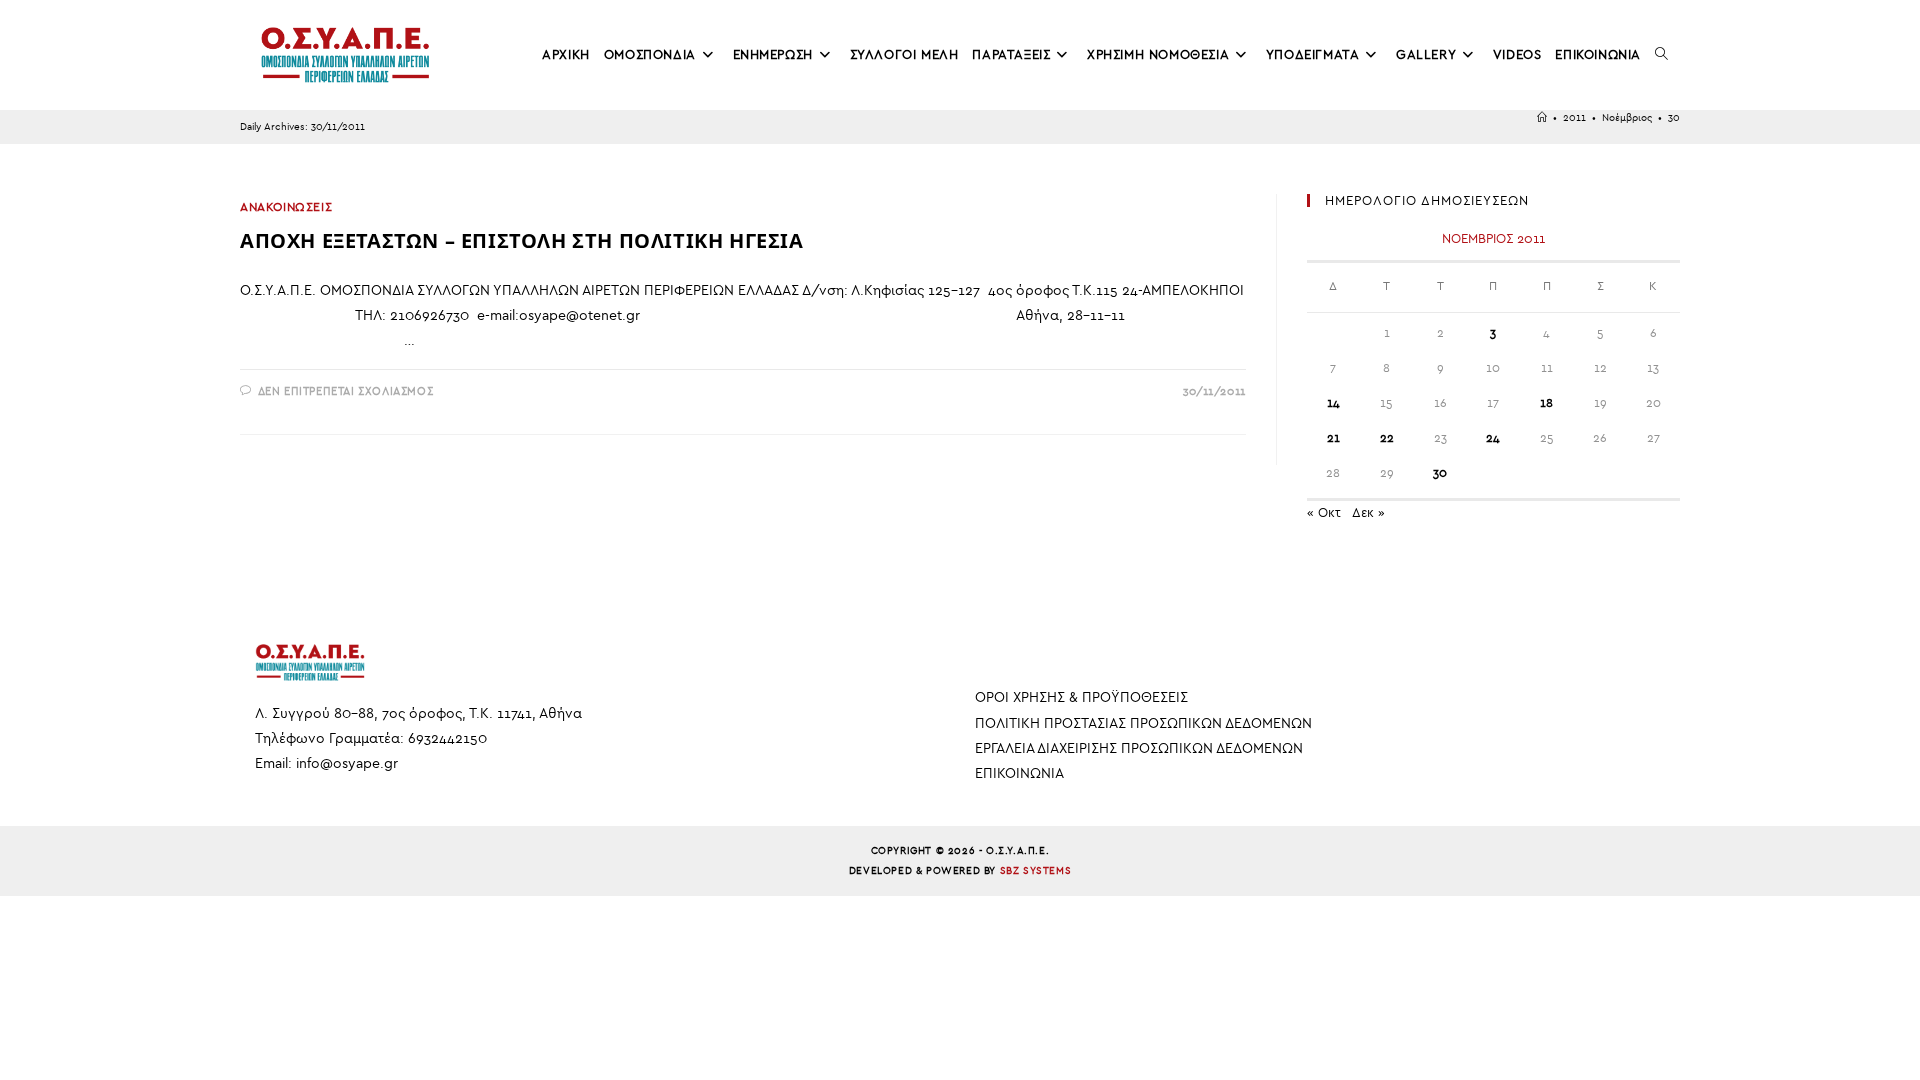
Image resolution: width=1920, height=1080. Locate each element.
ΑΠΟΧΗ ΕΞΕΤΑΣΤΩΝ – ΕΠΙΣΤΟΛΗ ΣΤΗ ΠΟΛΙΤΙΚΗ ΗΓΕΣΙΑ (522, 240)
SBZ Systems (1036, 871)
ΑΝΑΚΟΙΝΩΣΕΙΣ (286, 207)
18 (1546, 403)
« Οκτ (1324, 512)
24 (1493, 438)
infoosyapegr (347, 763)
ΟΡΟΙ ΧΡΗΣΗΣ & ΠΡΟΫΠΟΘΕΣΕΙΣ (1081, 697)
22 (1387, 438)
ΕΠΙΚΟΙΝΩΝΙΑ (1019, 773)
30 (1674, 118)
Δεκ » (1368, 512)
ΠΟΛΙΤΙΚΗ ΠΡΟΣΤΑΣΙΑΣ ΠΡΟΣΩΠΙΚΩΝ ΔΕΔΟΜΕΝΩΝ (1143, 723)
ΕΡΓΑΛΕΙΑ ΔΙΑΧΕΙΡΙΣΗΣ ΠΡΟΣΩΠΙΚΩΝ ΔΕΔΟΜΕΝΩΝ (1139, 748)
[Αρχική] (1542, 118)
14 (1333, 403)
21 (1333, 438)
